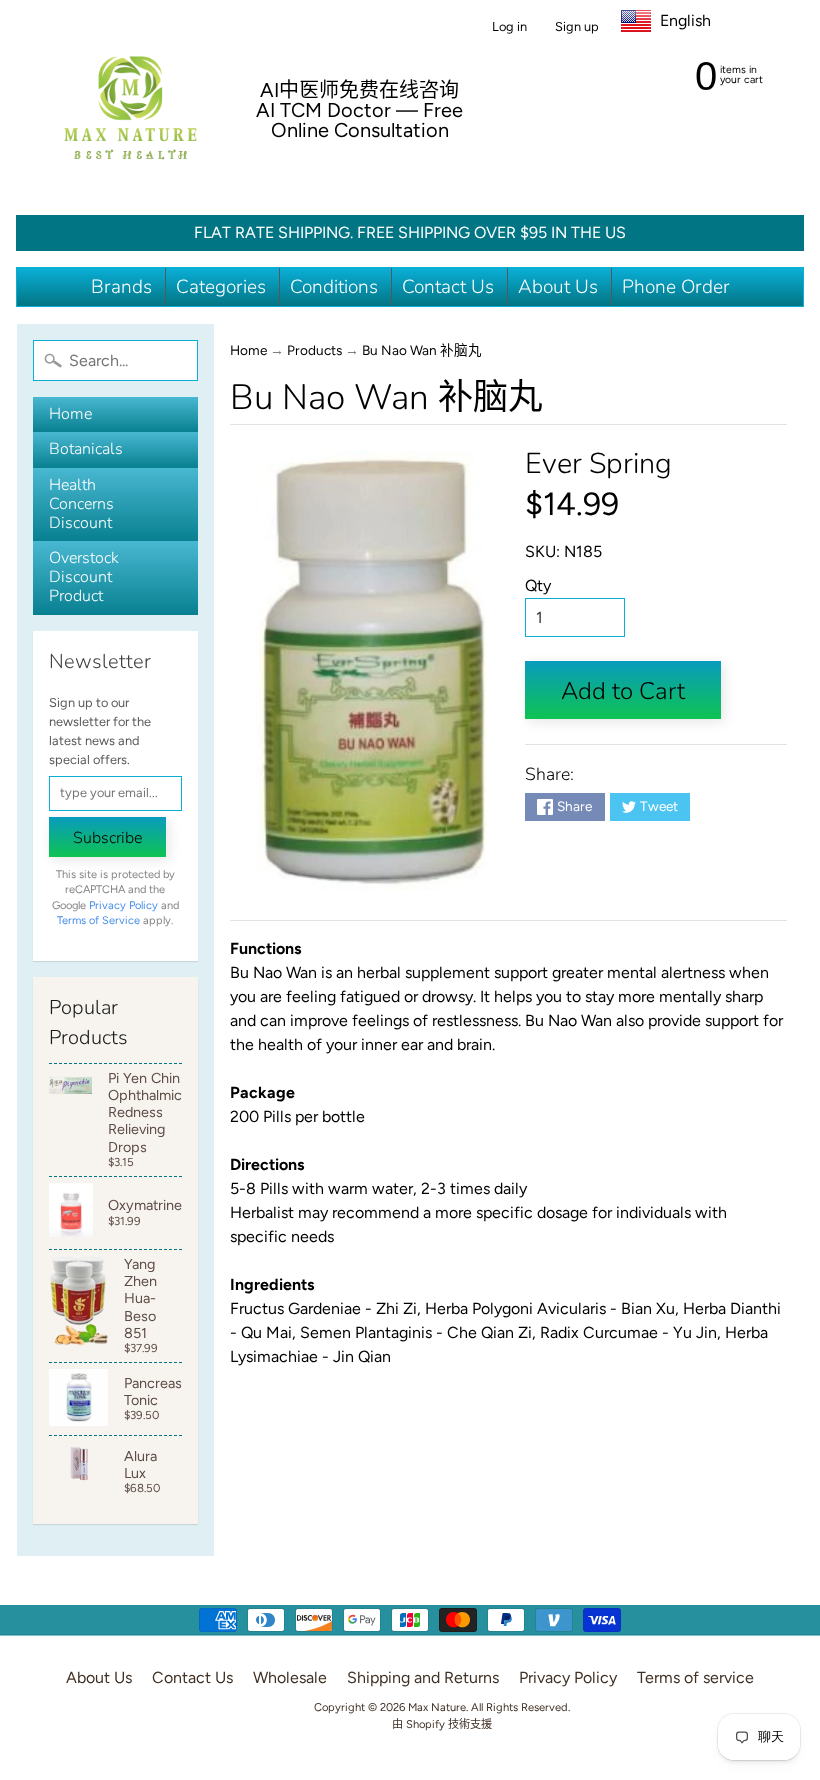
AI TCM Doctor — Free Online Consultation (359, 120)
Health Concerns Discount (81, 504)
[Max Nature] (130, 107)
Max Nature (437, 1707)
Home (70, 414)
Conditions (334, 287)
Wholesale (290, 1677)
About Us (558, 287)
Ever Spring (598, 463)
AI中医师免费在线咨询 (359, 90)
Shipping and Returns (423, 1677)
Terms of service (695, 1677)
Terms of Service (98, 920)
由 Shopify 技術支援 (442, 1724)
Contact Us (448, 287)
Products (314, 350)
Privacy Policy (123, 905)
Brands (121, 287)
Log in (509, 27)
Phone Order (676, 287)
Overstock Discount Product (84, 577)
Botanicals (86, 449)
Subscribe (107, 838)
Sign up (577, 27)
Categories (221, 287)
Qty (538, 585)
